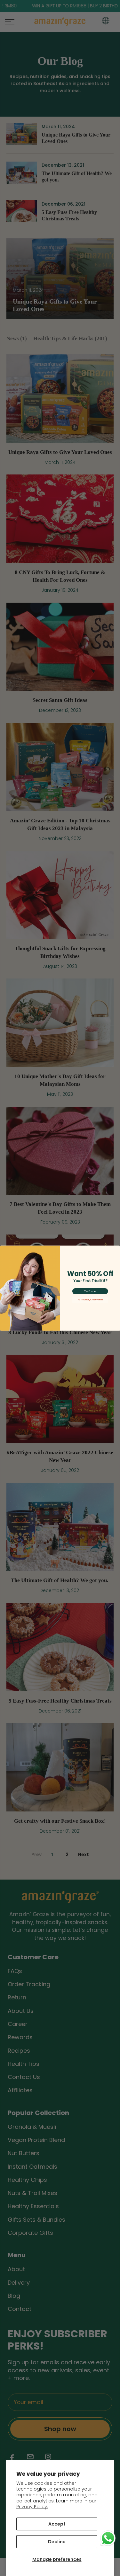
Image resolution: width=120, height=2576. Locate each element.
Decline (57, 2542)
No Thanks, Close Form (90, 1299)
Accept (57, 2524)
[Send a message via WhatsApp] (108, 2538)
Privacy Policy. (32, 2507)
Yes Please (90, 1291)
